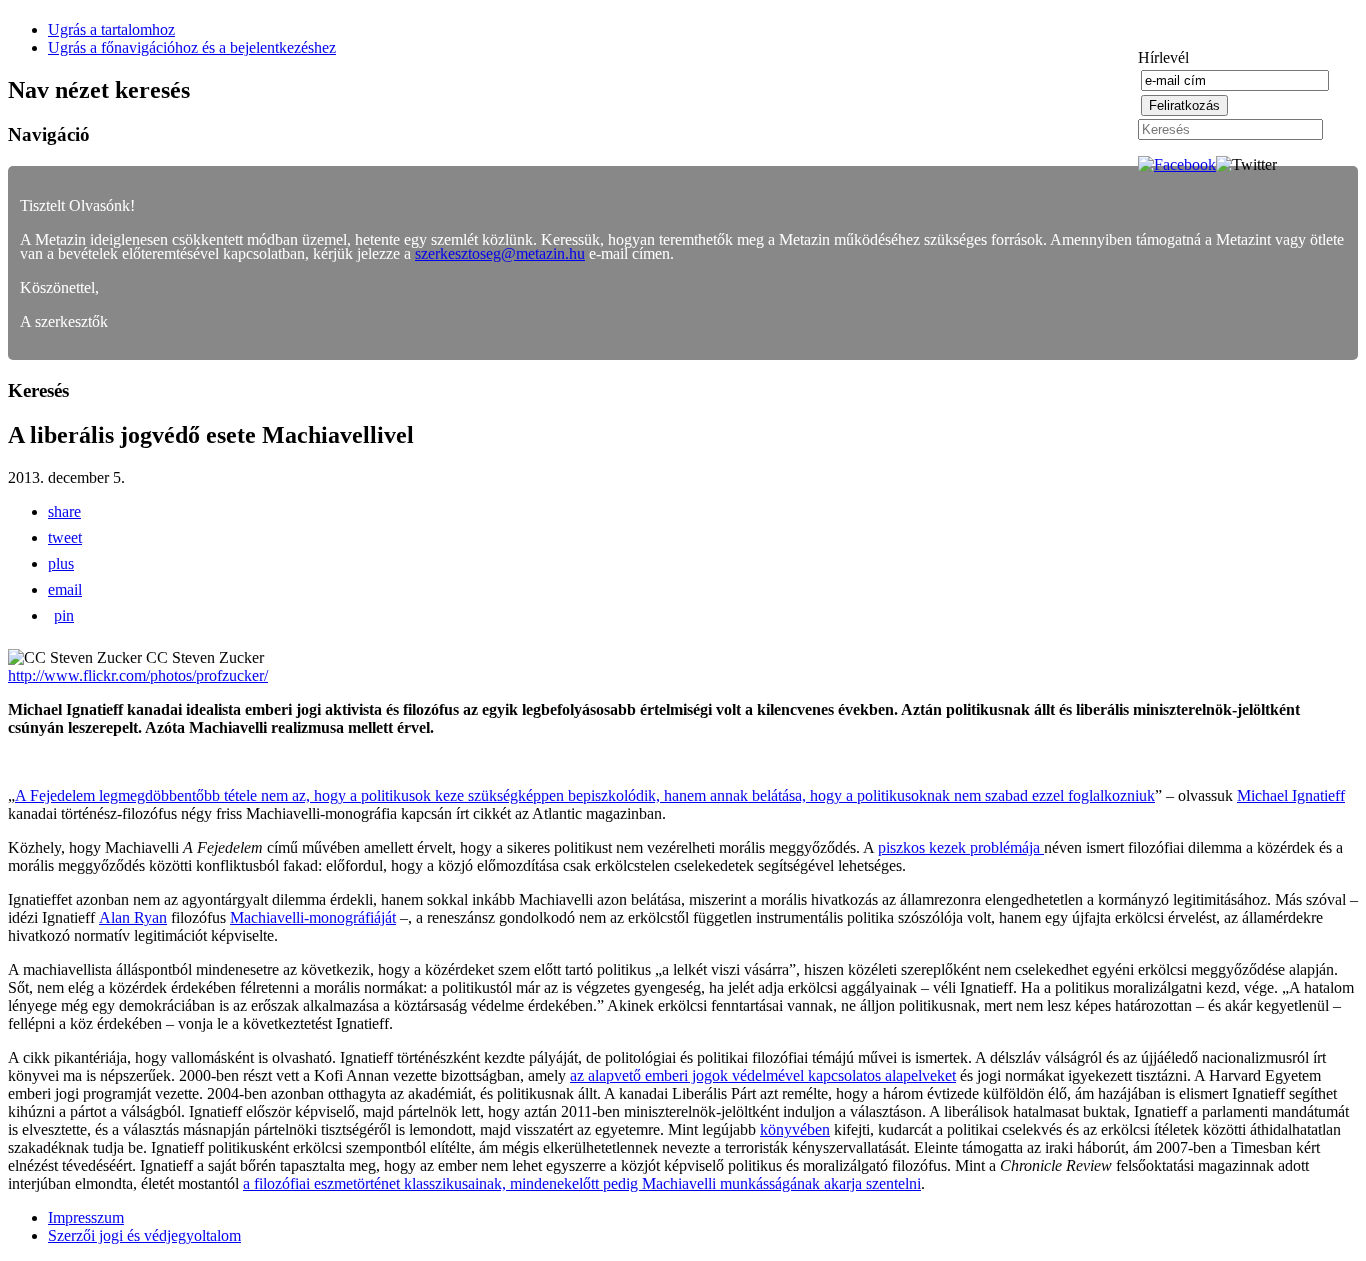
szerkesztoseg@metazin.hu (500, 253)
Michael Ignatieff (1291, 795)
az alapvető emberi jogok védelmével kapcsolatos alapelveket (763, 1075)
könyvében (795, 1129)
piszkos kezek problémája (961, 847)
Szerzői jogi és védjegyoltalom (144, 1235)
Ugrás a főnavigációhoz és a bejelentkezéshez (192, 47)
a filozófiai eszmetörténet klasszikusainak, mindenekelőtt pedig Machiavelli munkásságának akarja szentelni (582, 1183)
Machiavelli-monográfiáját (313, 917)
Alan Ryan (133, 917)
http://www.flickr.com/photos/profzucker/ (138, 675)
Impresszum (86, 1217)
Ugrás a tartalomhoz (111, 29)
